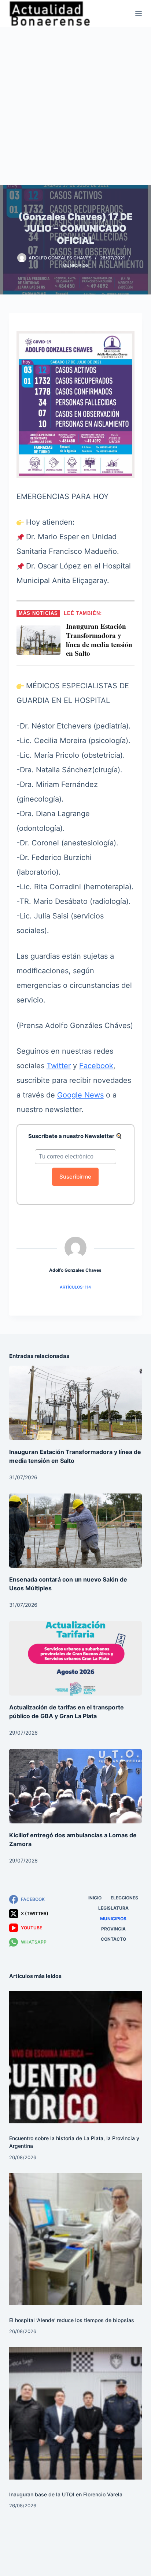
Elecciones (124, 1898)
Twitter (59, 1066)
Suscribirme (75, 1177)
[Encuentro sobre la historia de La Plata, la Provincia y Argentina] (76, 2057)
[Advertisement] (75, 106)
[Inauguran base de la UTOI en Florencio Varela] (76, 2413)
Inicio (95, 1898)
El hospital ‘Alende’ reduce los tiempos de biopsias (72, 2320)
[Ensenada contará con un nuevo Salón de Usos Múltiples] (76, 1531)
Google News (80, 1095)
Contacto (113, 1939)
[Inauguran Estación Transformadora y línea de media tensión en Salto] (76, 1403)
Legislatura (113, 1908)
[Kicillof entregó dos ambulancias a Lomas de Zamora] (76, 1786)
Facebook (96, 1066)
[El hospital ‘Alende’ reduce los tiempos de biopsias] (76, 2239)
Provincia (113, 1929)
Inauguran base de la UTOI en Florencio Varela (66, 2494)
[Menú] (139, 14)
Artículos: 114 (75, 1287)
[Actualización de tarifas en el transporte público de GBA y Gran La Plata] (76, 1658)
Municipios (75, 265)
